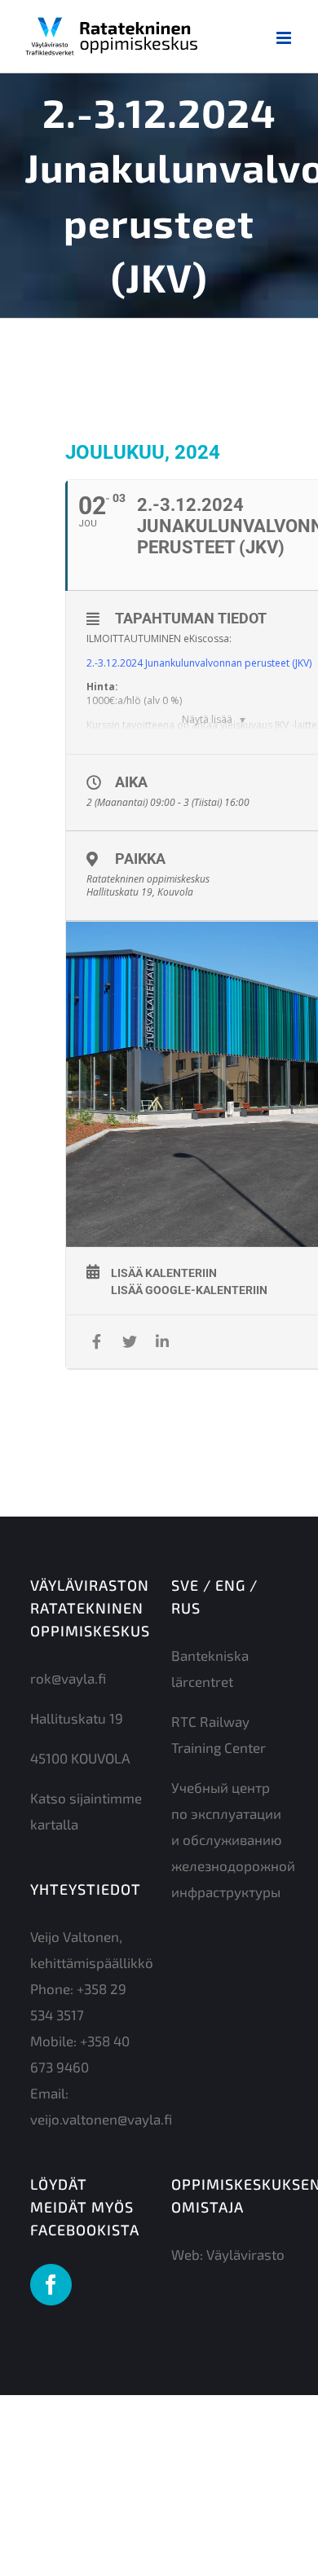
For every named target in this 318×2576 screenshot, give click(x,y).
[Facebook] (51, 2285)
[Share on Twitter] (129, 1342)
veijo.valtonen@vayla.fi (101, 2119)
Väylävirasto (245, 2254)
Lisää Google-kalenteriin (189, 1290)
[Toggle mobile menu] (285, 38)
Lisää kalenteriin (164, 1273)
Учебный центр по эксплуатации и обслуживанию (227, 1813)
